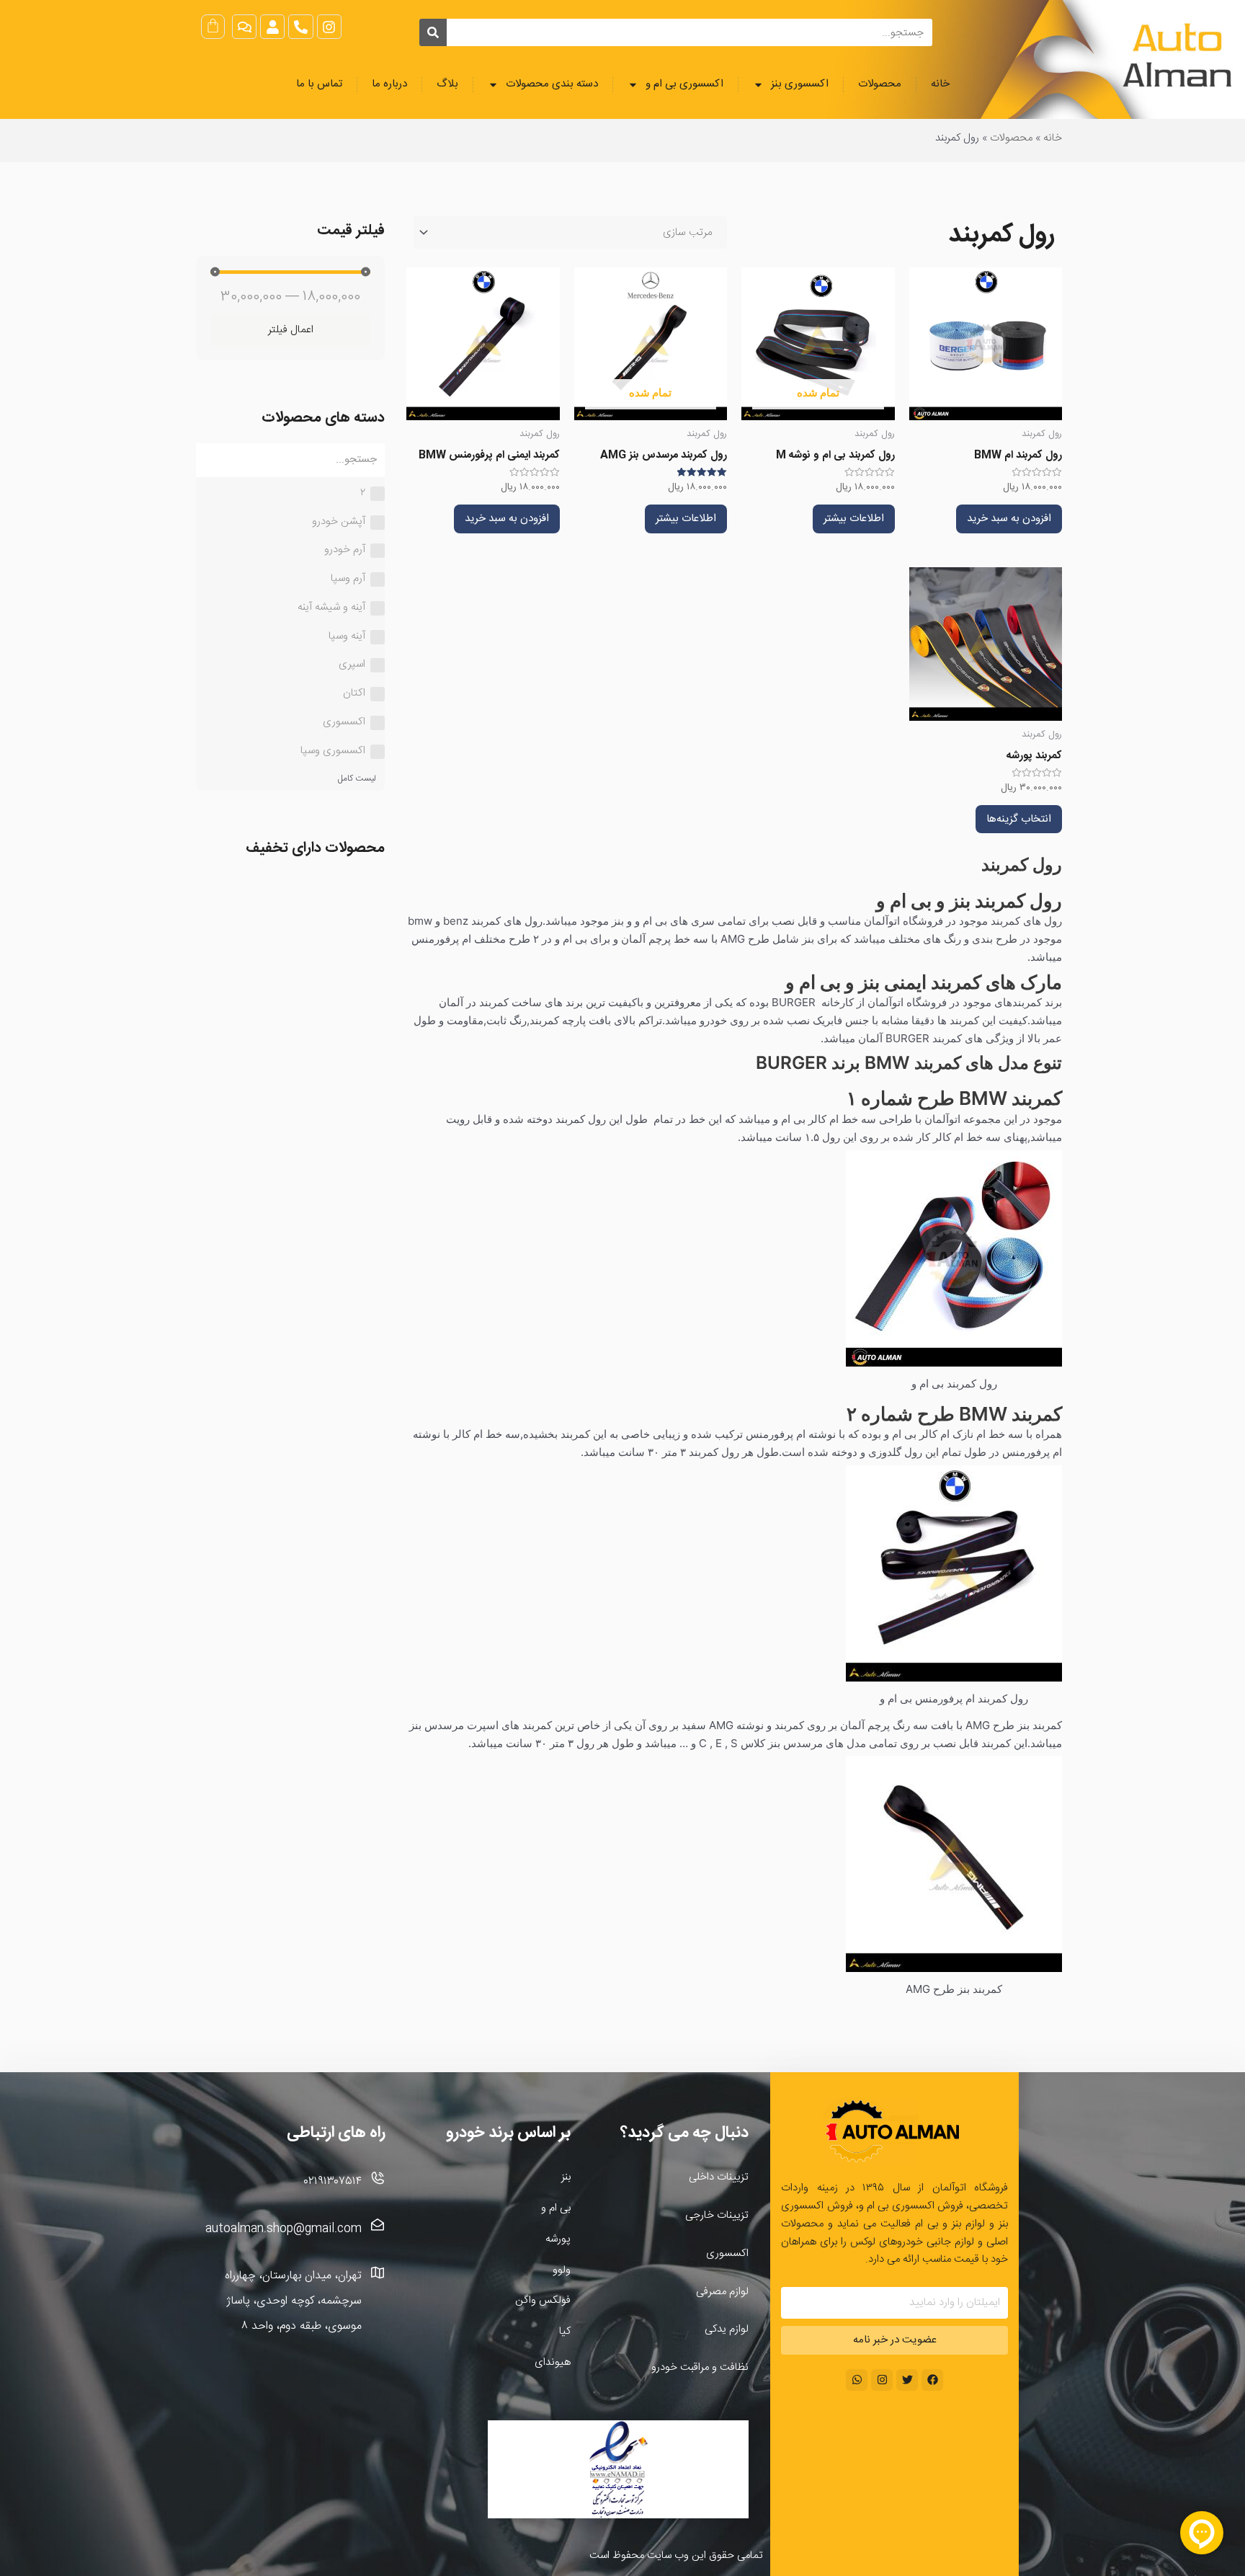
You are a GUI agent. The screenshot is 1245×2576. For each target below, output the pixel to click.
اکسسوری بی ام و (684, 84)
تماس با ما (319, 84)
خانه (940, 84)
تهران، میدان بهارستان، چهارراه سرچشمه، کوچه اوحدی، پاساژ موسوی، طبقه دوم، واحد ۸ (293, 2301)
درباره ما (389, 84)
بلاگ (447, 84)
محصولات (880, 84)
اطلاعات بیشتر (854, 519)
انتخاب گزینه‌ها (1019, 819)
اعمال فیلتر (291, 330)
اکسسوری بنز (800, 84)
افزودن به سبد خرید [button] (1009, 519)
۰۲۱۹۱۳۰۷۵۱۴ (333, 2181)
